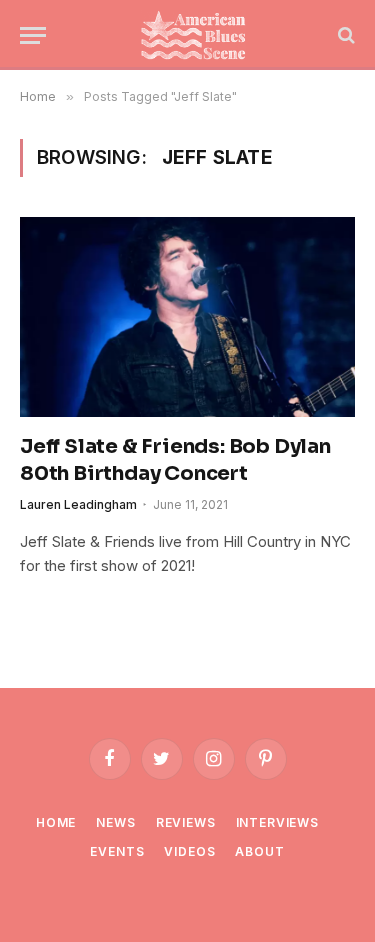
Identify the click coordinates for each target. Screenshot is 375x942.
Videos (189, 851)
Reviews (186, 822)
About (259, 851)
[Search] (344, 35)
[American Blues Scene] (197, 35)
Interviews (277, 822)
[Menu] (33, 35)
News (115, 822)
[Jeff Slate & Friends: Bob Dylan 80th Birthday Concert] (187, 316)
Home (56, 822)
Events (117, 851)
